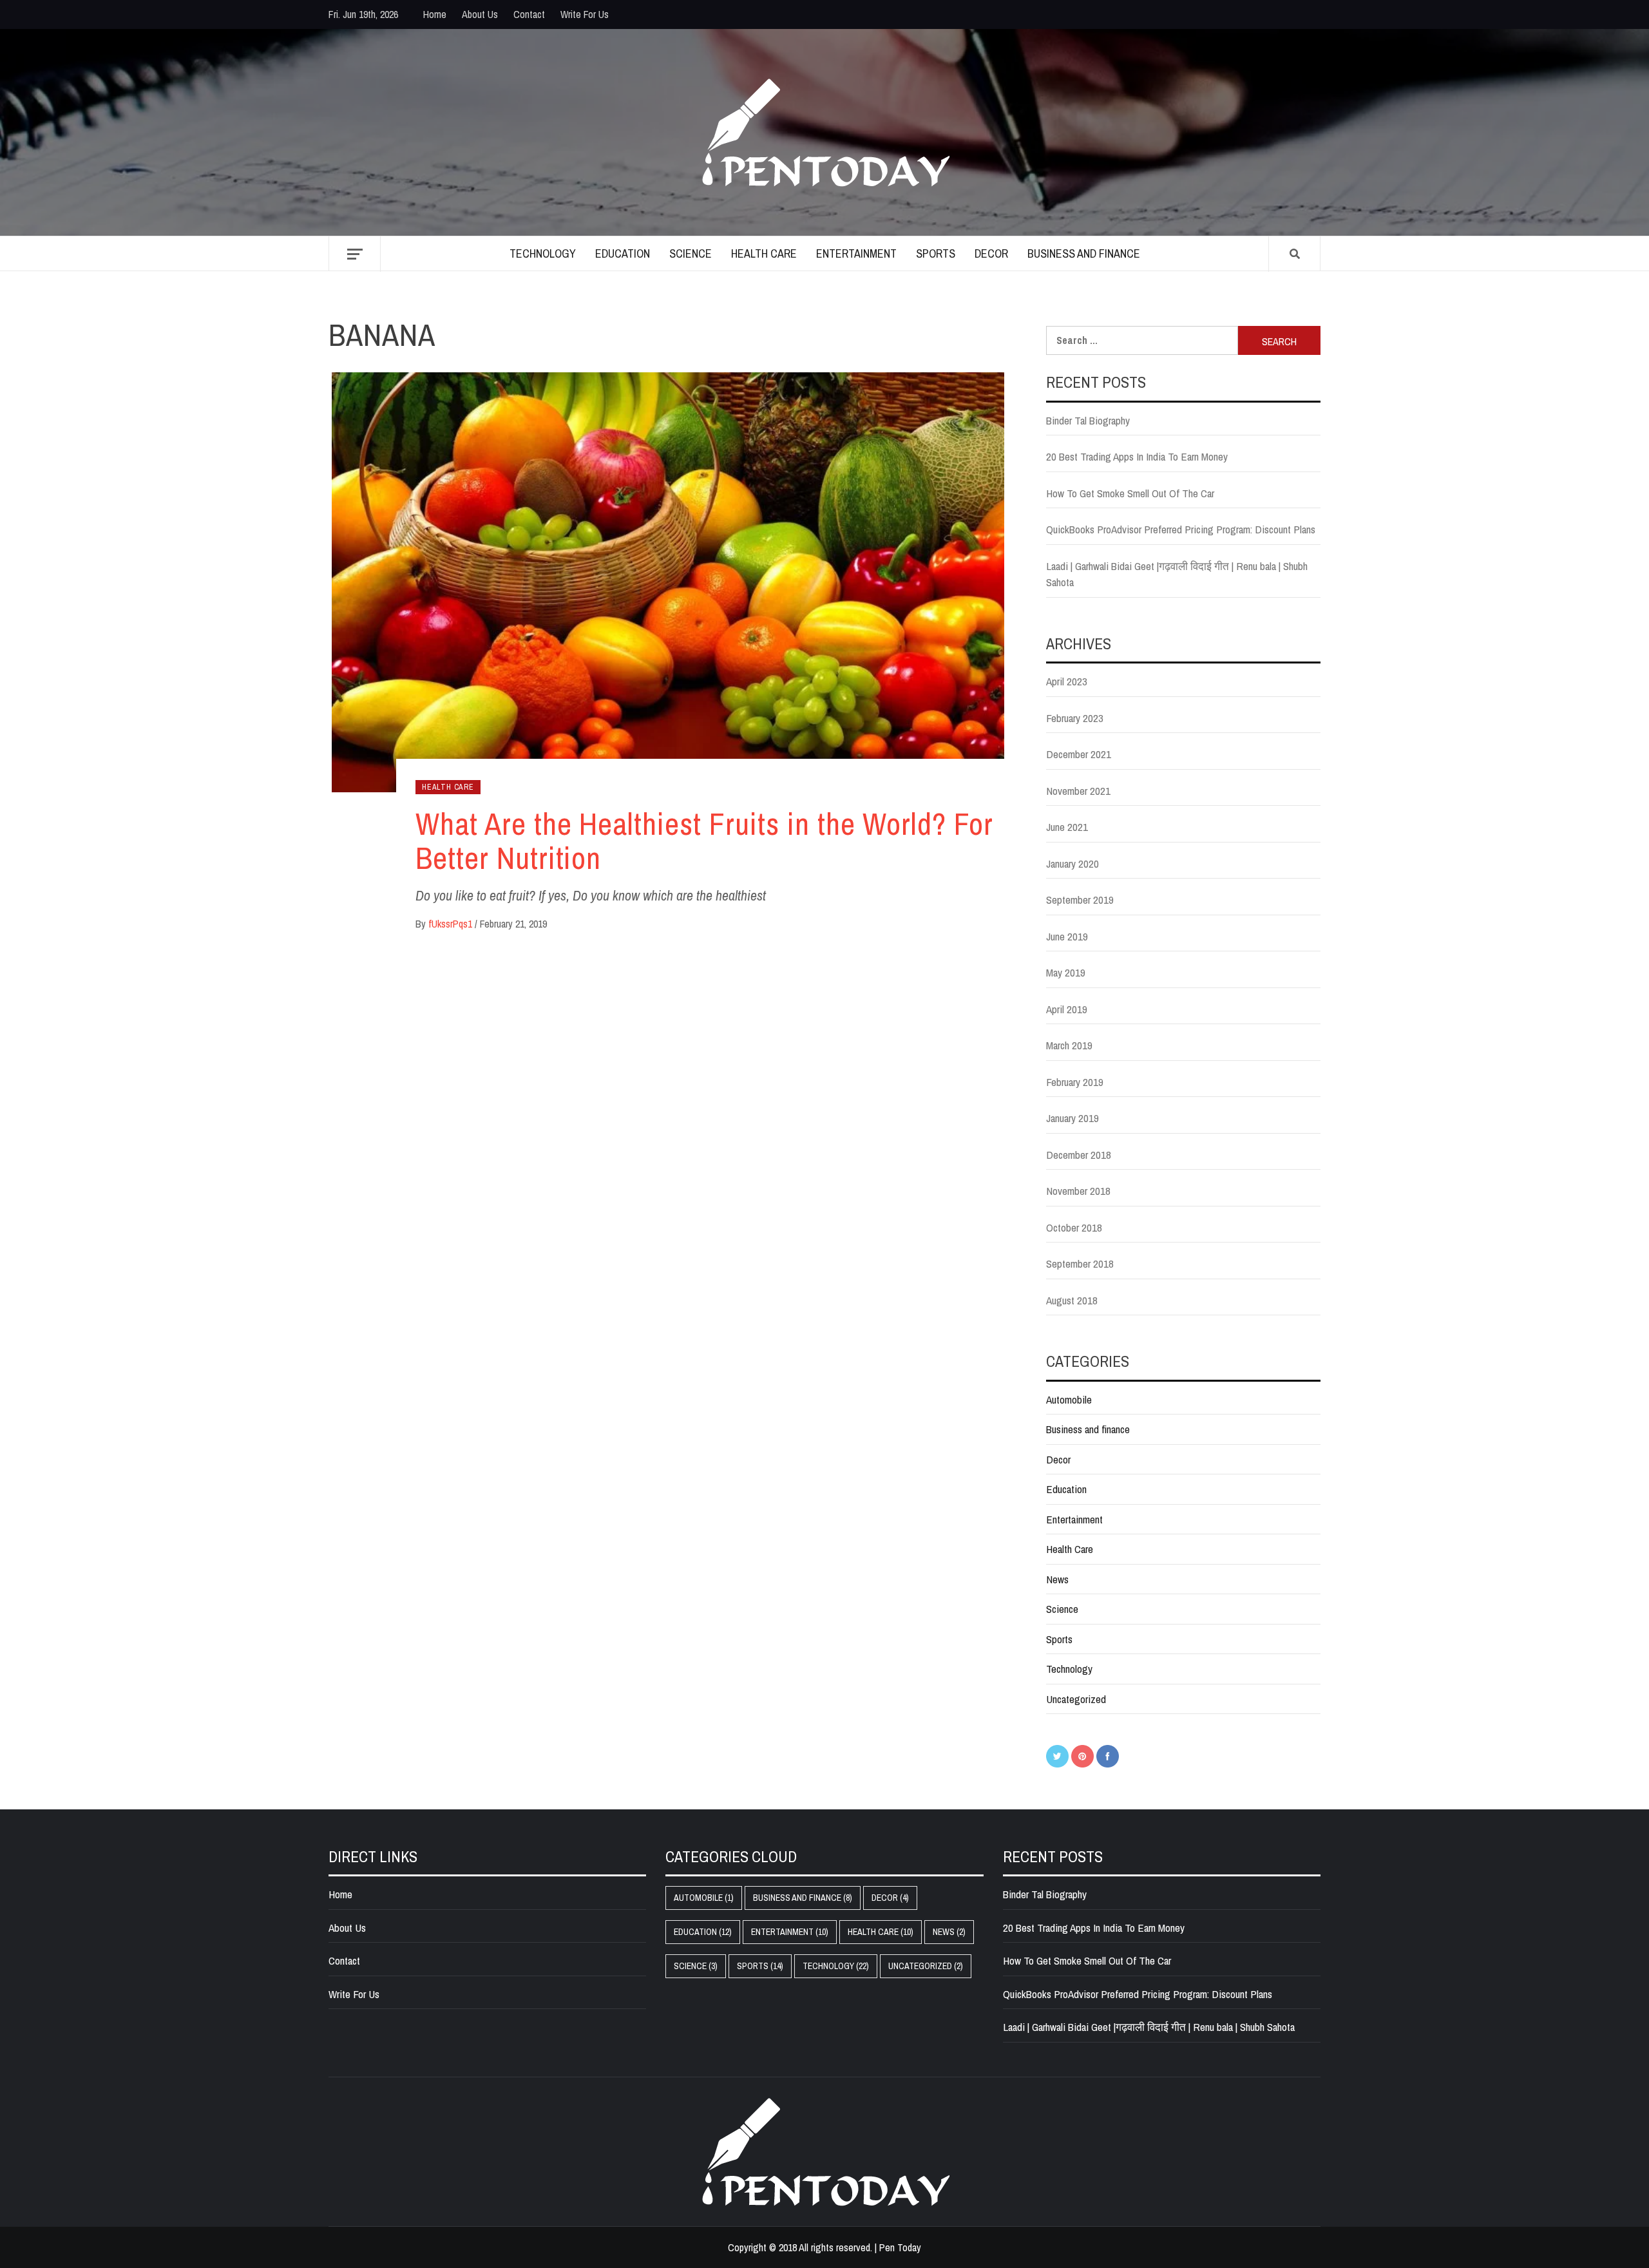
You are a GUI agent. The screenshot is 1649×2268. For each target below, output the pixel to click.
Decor (991, 253)
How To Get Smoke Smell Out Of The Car (1130, 493)
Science (691, 253)
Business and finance (1084, 253)
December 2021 (1079, 754)
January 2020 (1072, 863)
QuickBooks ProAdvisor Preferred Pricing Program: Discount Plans (1181, 529)
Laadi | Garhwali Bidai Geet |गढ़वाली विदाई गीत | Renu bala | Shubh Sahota (1177, 574)
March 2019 (1069, 1045)
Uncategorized (1076, 1699)
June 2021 (1067, 827)
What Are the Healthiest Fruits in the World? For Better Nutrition (704, 841)
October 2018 (1074, 1227)
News (1057, 1579)
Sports (936, 253)
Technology (543, 253)
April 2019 (1067, 1009)
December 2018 (1079, 1155)
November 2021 (1078, 791)
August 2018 (1072, 1300)
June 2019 (1067, 936)
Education (623, 253)
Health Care (764, 253)
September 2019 (1080, 900)
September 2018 (1080, 1263)
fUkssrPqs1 (452, 924)
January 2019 (1072, 1118)
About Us (480, 14)
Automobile (1069, 1399)
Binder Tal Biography (1088, 420)
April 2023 (1067, 681)
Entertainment (856, 253)
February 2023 (1075, 718)
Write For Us (585, 14)
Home (435, 14)
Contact (529, 14)
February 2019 (1075, 1082)
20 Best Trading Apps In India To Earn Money (1137, 456)
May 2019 (1066, 972)
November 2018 (1078, 1191)
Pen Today (900, 2247)
